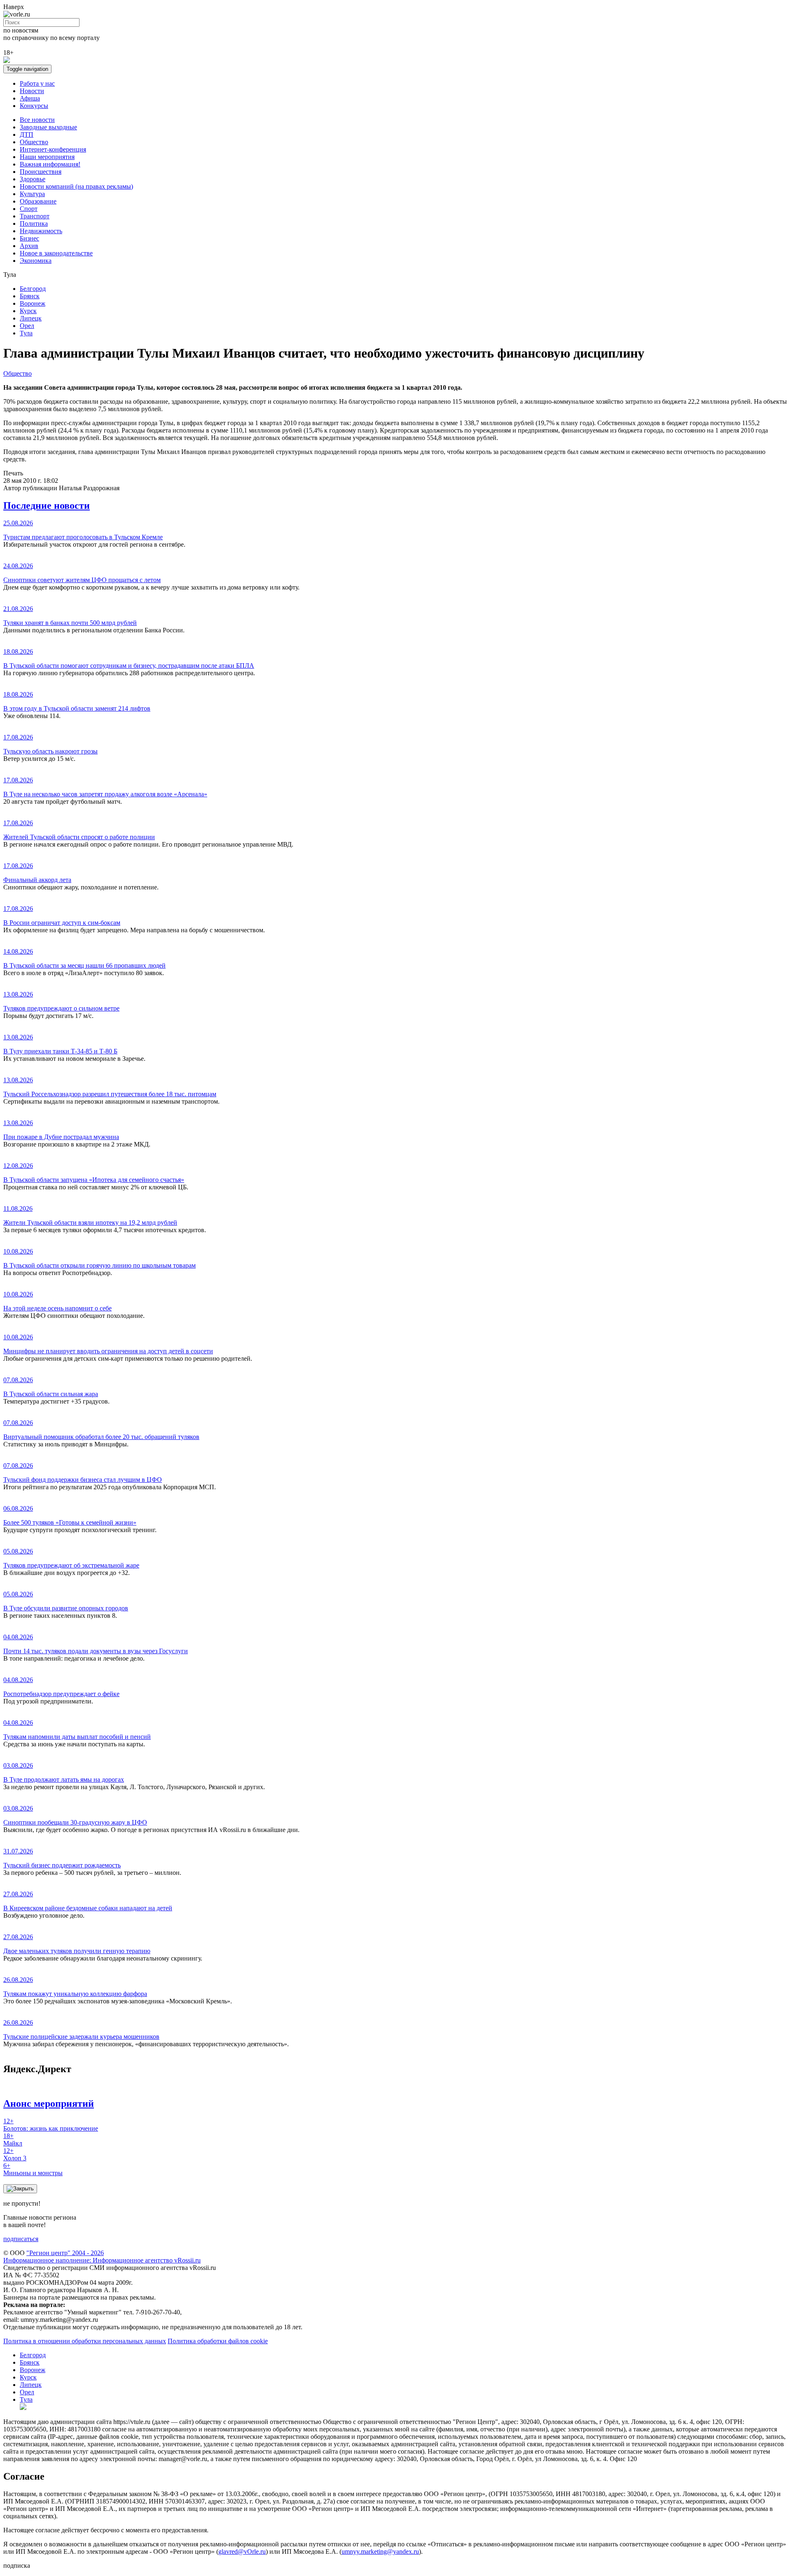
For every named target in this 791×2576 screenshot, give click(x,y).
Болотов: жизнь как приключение (51, 2125)
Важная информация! (50, 164)
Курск (28, 311)
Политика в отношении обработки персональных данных (85, 2341)
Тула (26, 333)
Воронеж (33, 303)
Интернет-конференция (53, 149)
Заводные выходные (48, 127)
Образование (38, 201)
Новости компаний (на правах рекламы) (76, 186)
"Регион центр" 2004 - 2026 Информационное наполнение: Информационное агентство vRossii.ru (102, 2257)
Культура (32, 194)
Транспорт (35, 216)
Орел (27, 326)
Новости (32, 91)
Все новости (37, 120)
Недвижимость (41, 231)
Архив (29, 246)
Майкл (13, 2140)
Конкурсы (34, 106)
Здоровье (33, 179)
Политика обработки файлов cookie (218, 2341)
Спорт (29, 209)
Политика (34, 223)
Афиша (30, 98)
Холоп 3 (15, 2154)
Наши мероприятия (47, 157)
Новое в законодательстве (56, 253)
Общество (34, 142)
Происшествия (41, 172)
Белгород (33, 289)
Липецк (31, 318)
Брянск (30, 296)
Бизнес (29, 238)
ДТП (27, 135)
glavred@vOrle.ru (242, 2551)
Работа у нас (37, 83)
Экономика (36, 261)
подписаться (21, 2239)
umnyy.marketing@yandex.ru (380, 2551)
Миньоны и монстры (33, 2169)
